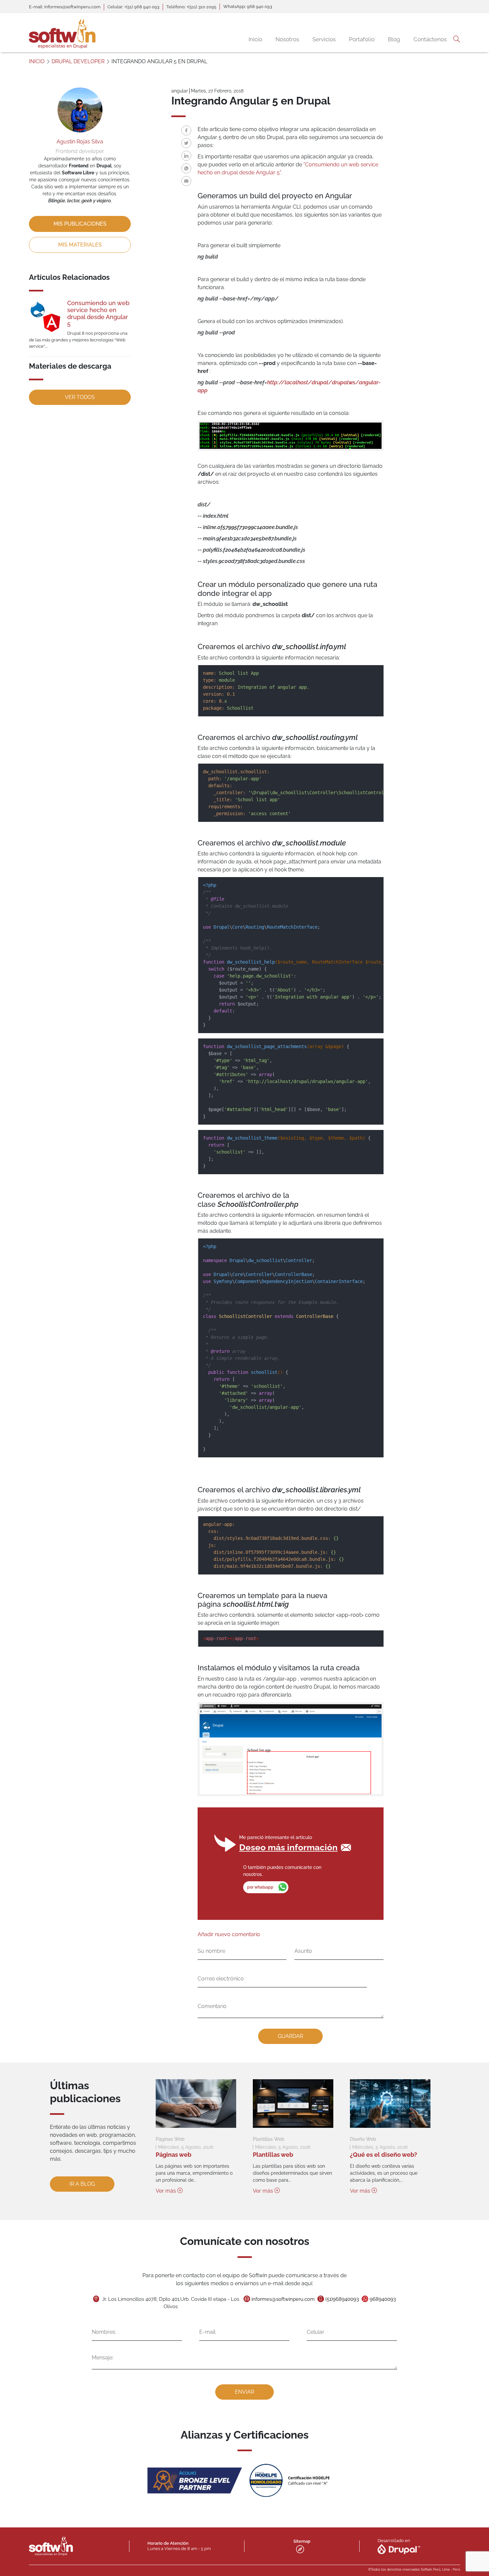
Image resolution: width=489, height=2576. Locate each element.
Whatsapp (186, 168)
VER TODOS (80, 397)
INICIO (37, 61)
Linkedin (186, 156)
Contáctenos (430, 39)
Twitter (186, 143)
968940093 (383, 2299)
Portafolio (362, 39)
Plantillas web (273, 2155)
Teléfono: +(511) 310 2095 (191, 7)
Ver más (166, 2191)
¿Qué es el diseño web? (384, 2155)
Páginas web (173, 2155)
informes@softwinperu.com (283, 2299)
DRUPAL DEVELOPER (78, 61)
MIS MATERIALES (80, 245)
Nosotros (287, 39)
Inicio (255, 39)
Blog (394, 39)
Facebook (186, 130)
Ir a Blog (82, 2184)
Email (186, 181)
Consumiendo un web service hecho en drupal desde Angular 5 (98, 313)
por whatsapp (260, 1887)
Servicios (324, 39)
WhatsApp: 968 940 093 (248, 6)
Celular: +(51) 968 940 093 (133, 7)
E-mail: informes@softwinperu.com (65, 7)
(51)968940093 (342, 2299)
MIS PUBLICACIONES (80, 224)
